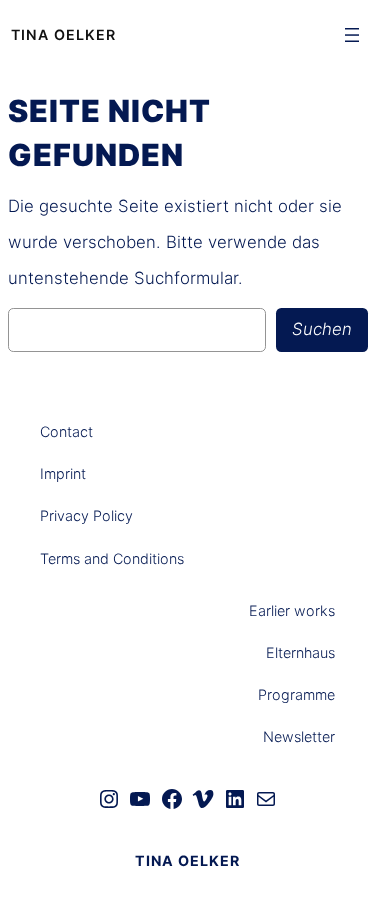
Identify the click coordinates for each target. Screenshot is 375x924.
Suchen (322, 329)
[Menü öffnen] (352, 35)
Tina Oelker (63, 34)
